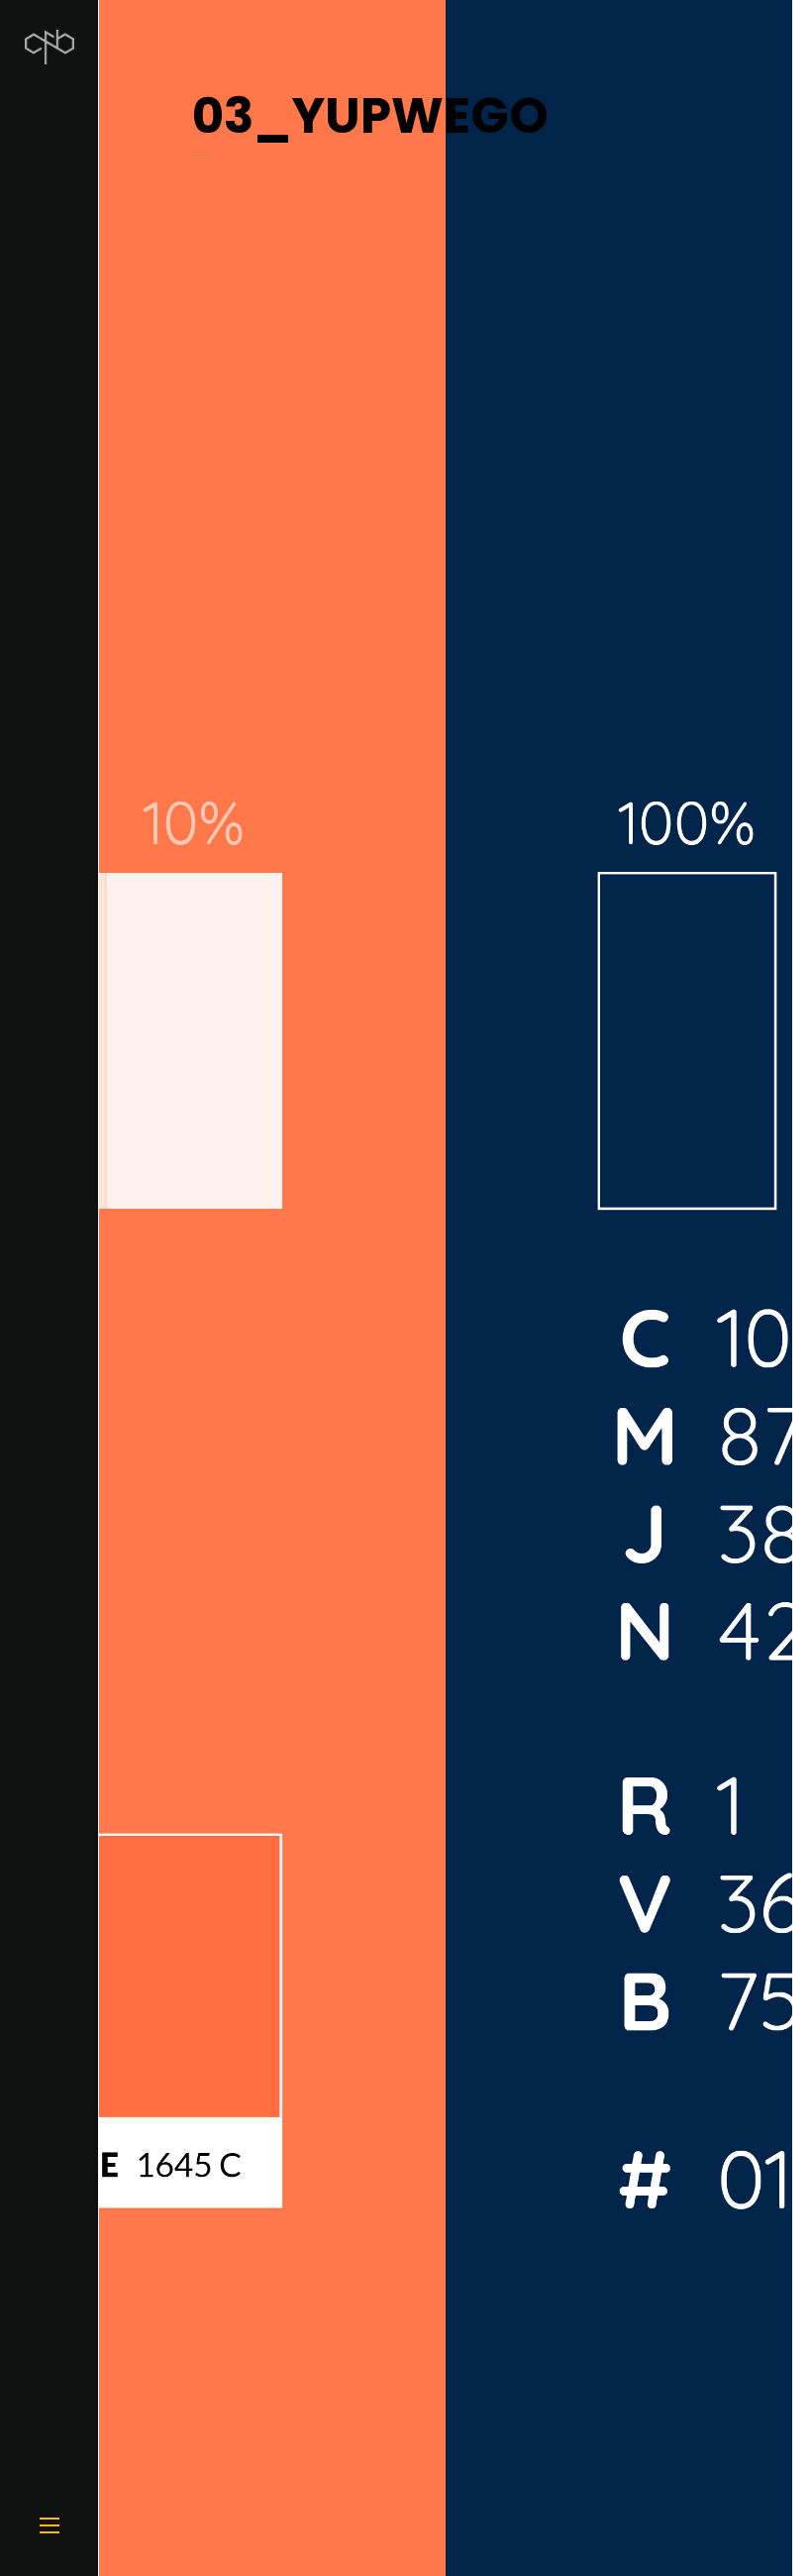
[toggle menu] (50, 2526)
